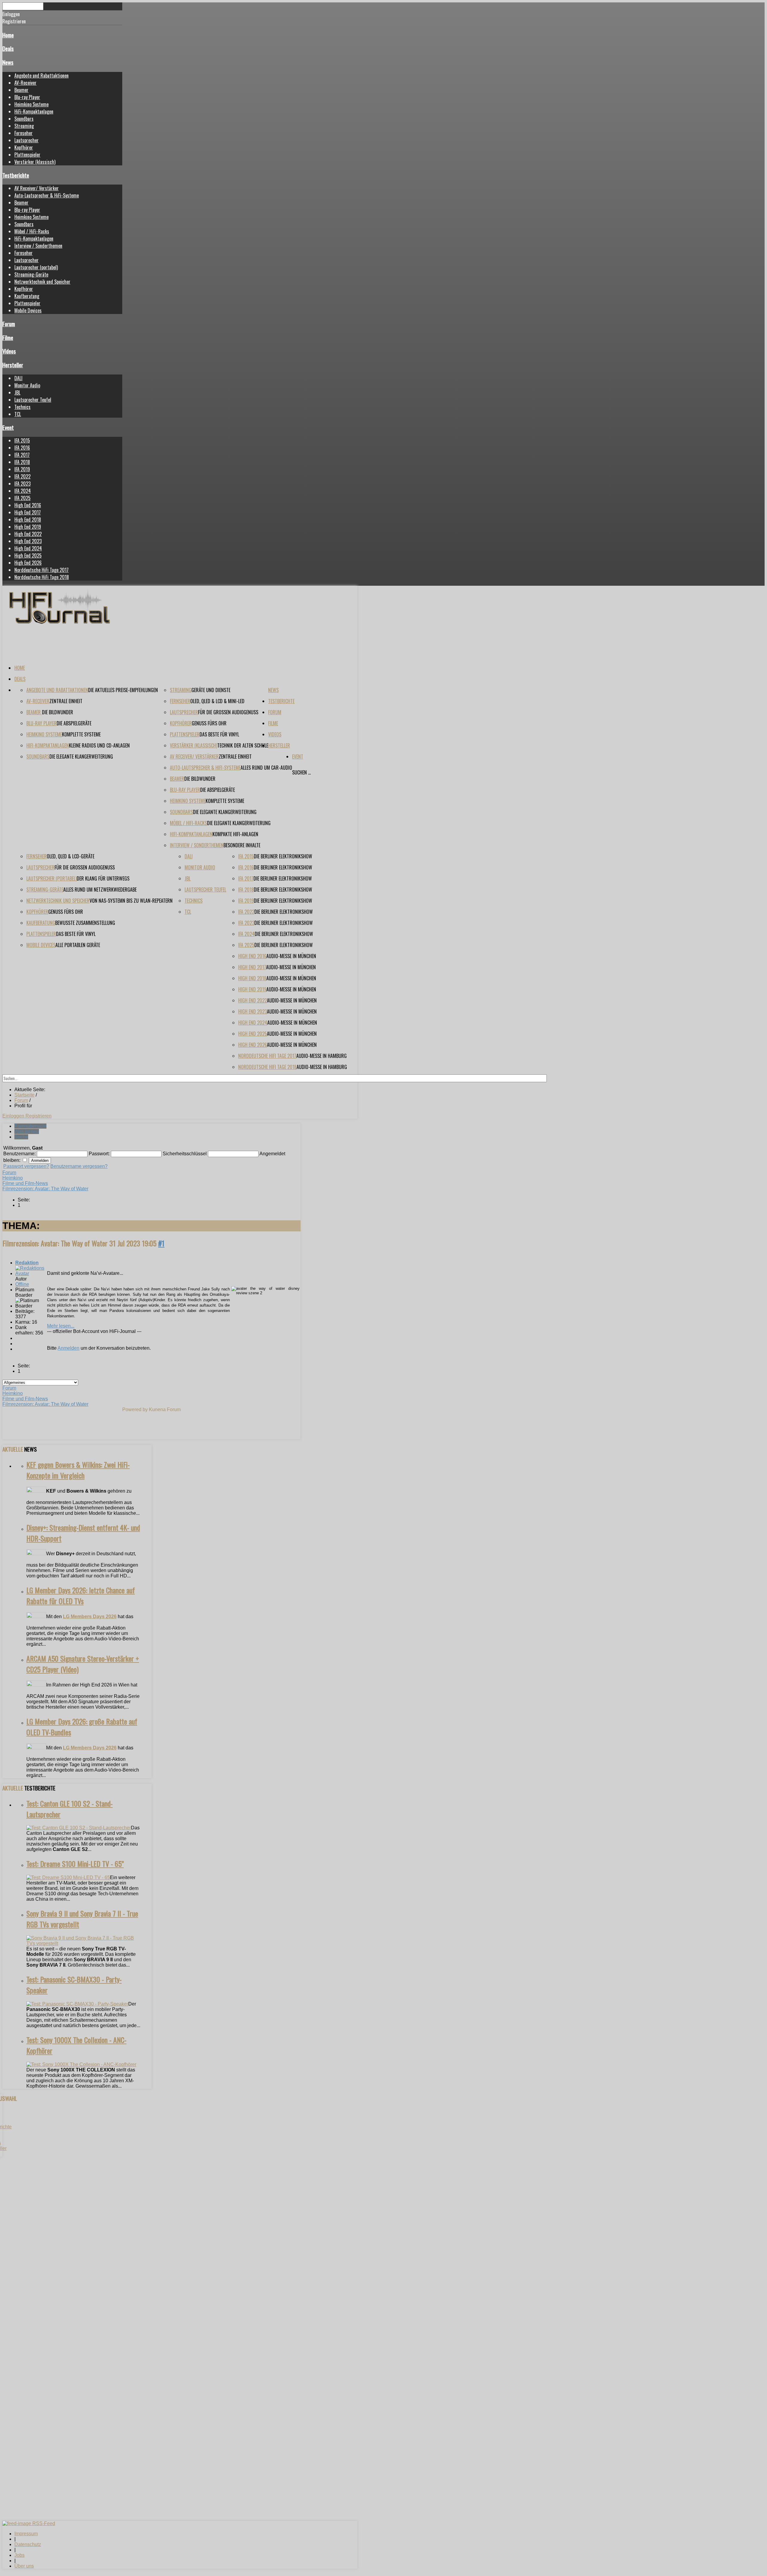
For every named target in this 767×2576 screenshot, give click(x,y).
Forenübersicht (30, 1126)
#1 (161, 1243)
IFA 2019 (22, 469)
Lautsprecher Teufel (33, 400)
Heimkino (13, 1178)
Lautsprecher (27, 140)
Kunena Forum (165, 1409)
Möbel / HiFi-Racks (32, 231)
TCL (18, 414)
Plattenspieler (27, 155)
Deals (8, 48)
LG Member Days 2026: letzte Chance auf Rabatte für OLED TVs (81, 1595)
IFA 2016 (22, 448)
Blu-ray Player (27, 97)
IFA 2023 (22, 484)
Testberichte (16, 175)
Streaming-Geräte (31, 274)
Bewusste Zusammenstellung (85, 923)
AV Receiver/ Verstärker (37, 188)
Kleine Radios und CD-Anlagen (99, 745)
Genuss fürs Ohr (209, 723)
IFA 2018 (22, 462)
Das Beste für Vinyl (219, 734)
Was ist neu (27, 1131)
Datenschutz (28, 2544)
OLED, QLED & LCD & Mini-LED (217, 701)
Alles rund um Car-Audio (266, 768)
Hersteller (13, 365)
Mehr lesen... (61, 1326)
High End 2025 (28, 555)
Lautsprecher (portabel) (36, 267)
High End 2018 (28, 520)
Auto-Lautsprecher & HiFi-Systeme (47, 195)
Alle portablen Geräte (78, 945)
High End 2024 (28, 548)
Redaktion (27, 1263)
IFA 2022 (22, 476)
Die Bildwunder (58, 712)
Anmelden (68, 1348)
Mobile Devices (28, 310)
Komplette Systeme (81, 734)
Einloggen (14, 1116)
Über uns (24, 2566)
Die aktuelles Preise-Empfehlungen (123, 690)
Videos (9, 351)
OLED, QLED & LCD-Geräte (71, 856)
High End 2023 (28, 541)
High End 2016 (28, 505)
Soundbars (24, 119)
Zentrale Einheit (66, 701)
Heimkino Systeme (31, 104)
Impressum (26, 2534)
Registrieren (38, 1116)
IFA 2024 (23, 491)
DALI (18, 378)
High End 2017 (28, 512)
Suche (21, 1137)
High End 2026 (28, 563)
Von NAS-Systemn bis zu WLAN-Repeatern (131, 901)
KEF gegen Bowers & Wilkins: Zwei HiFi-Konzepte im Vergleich (78, 1470)
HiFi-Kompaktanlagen (34, 111)
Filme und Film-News (25, 1183)
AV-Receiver (25, 83)
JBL (17, 392)
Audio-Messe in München (291, 956)
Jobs (19, 2555)
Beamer (21, 90)
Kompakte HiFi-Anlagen (235, 834)
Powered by (135, 1409)
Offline (22, 1284)
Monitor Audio (27, 385)
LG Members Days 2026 (90, 1617)
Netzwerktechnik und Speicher (42, 282)
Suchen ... (301, 772)
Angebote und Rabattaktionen (41, 76)
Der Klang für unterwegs (103, 878)
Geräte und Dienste (211, 690)
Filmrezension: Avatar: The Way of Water (45, 1189)
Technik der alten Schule (243, 745)
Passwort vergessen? (26, 1166)
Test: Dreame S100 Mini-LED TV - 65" (75, 1864)
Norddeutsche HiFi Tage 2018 (42, 577)
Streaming (24, 126)
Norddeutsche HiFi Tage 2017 (41, 570)
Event (8, 427)
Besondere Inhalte (242, 845)
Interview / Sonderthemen (38, 246)
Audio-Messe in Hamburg (321, 1056)
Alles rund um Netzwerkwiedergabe (100, 890)
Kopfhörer (24, 147)
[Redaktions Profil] (31, 1273)
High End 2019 (28, 527)
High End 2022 (28, 534)
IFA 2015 (22, 440)
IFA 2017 (22, 455)
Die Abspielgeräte (74, 723)
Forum (9, 324)
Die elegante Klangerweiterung (81, 757)
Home (8, 35)
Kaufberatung (27, 296)
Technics (22, 407)
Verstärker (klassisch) (35, 162)
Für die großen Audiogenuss (228, 712)
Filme (8, 338)
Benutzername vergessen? (79, 1166)
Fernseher (24, 133)
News (8, 62)
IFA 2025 (22, 498)
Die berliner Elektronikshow (283, 856)
